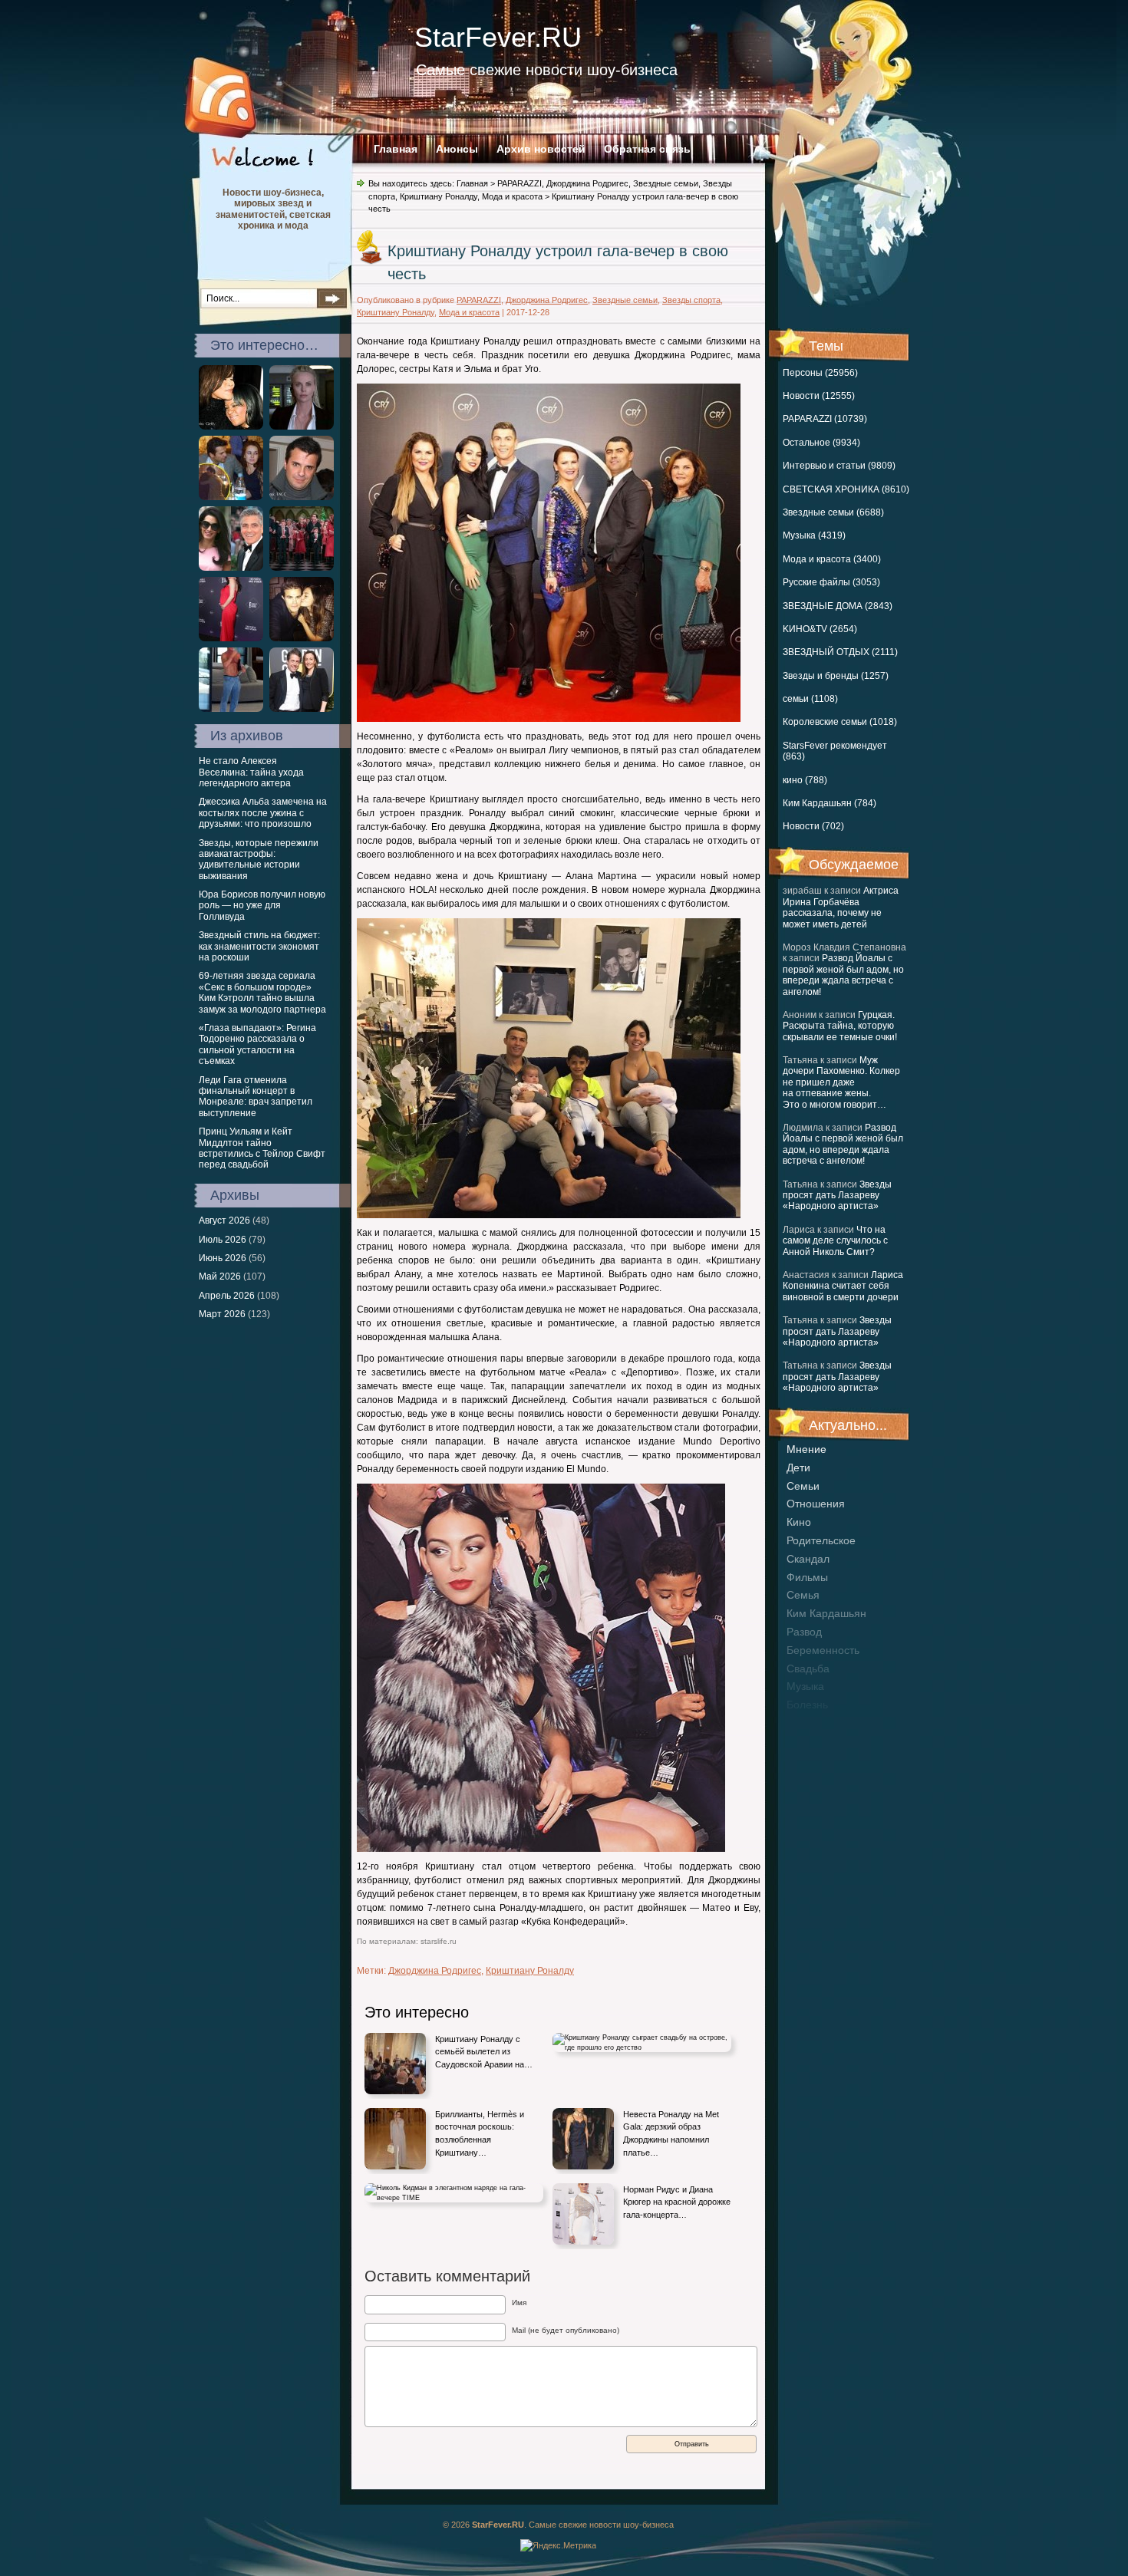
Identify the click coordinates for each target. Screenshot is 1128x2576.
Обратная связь (647, 149)
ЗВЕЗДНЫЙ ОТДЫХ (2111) (840, 652)
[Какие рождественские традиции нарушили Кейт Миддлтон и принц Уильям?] (302, 568)
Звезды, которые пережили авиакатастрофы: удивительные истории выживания (259, 860)
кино (799, 1522)
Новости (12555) (819, 396)
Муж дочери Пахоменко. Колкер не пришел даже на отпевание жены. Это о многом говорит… (841, 1082)
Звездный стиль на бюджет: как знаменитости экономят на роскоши (259, 946)
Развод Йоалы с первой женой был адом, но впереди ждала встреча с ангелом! (843, 975)
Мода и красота (512, 196)
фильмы (807, 1577)
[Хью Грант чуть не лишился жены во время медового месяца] (302, 709)
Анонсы (457, 149)
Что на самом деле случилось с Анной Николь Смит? (835, 1241)
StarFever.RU (498, 37)
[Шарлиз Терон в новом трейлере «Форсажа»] (302, 427)
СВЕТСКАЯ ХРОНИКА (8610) (846, 489)
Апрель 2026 (227, 1296)
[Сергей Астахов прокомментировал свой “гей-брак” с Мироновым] (231, 497)
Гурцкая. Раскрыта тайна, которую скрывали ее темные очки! (840, 1026)
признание (814, 1723)
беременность (823, 1650)
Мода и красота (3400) (832, 559)
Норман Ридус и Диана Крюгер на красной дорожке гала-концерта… (677, 2202)
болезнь (807, 1705)
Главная (396, 149)
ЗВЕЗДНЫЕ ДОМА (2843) (838, 606)
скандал (808, 1559)
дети (798, 1468)
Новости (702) (813, 826)
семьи (803, 1486)
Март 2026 (222, 1314)
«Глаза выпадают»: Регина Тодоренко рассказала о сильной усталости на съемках (257, 1044)
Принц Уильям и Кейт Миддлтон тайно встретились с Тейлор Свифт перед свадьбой (262, 1148)
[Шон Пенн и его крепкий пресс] (231, 709)
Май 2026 (220, 1276)
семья (803, 1595)
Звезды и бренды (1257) (836, 676)
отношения (816, 1504)
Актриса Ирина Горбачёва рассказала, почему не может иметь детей (841, 907)
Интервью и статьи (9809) (839, 466)
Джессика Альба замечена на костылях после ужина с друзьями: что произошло (263, 813)
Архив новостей (541, 149)
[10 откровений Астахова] (302, 497)
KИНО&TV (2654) (820, 629)
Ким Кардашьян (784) (830, 803)
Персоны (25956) (820, 373)
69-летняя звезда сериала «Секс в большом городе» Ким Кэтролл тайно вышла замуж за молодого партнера (262, 992)
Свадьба (808, 1668)
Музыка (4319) (814, 535)
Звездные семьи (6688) (833, 512)
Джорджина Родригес (587, 183)
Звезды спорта (691, 300)
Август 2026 (224, 1220)
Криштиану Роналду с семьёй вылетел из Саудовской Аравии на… (484, 2052)
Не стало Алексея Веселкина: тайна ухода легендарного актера (251, 772)
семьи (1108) (810, 699)
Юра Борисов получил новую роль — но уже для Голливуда (262, 906)
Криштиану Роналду (439, 196)
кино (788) (805, 780)
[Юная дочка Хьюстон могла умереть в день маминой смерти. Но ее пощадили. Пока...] (231, 427)
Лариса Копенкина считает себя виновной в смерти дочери (843, 1286)
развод (804, 1632)
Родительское (821, 1540)
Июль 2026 (223, 1240)
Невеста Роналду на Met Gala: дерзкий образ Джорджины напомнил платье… (671, 2133)
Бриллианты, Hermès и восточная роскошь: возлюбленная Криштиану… (480, 2133)
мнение (806, 1449)
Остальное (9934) (821, 443)
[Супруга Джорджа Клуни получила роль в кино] (231, 568)
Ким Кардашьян (826, 1613)
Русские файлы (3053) (831, 582)
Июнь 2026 (223, 1258)
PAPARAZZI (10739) (825, 419)
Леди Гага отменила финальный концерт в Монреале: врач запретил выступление (256, 1097)
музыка (805, 1686)
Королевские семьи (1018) (840, 722)
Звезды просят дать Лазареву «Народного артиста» (837, 1196)
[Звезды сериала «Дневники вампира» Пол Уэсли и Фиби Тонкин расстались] (302, 638)
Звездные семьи (666, 183)
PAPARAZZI (519, 183)
